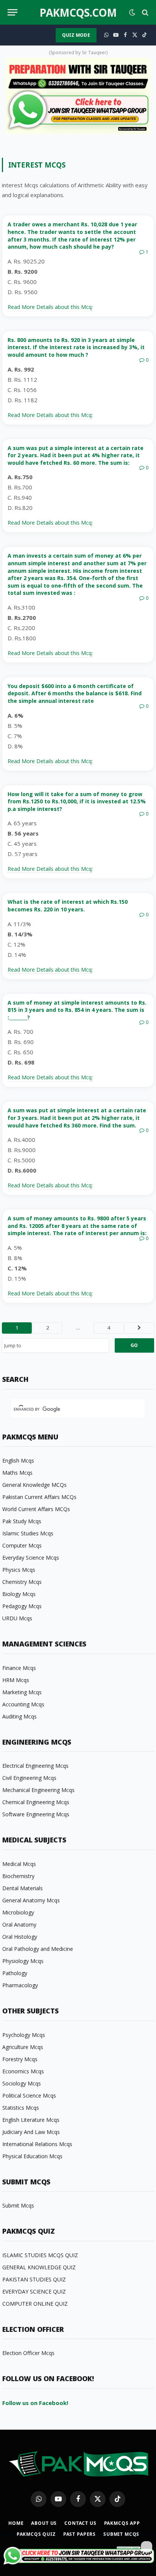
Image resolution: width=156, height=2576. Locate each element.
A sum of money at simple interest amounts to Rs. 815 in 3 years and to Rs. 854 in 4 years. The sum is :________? (77, 1010)
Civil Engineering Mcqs (29, 1778)
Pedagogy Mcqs (22, 1606)
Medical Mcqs (19, 1864)
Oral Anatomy (19, 1925)
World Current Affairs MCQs (36, 1509)
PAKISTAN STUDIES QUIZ (34, 2279)
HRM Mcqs (16, 1680)
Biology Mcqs (19, 1594)
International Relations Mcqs (37, 2144)
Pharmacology (20, 1985)
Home (16, 2523)
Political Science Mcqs (29, 2095)
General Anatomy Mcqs (31, 1900)
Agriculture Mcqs (23, 2047)
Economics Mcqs (23, 2071)
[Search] (144, 12)
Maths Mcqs (17, 1473)
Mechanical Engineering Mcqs (38, 1790)
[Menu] (12, 12)
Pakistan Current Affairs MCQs (39, 1497)
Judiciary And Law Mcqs (31, 2132)
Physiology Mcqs (23, 1961)
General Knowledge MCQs (34, 1485)
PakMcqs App (122, 2523)
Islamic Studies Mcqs (28, 1533)
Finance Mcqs (19, 1668)
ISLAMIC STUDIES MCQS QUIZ (40, 2255)
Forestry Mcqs (20, 2059)
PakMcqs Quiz (36, 2534)
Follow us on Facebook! (35, 2403)
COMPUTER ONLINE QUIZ (35, 2304)
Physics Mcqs (19, 1570)
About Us (44, 2523)
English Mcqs (18, 1460)
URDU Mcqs (17, 1618)
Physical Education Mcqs (32, 2156)
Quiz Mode (76, 35)
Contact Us (80, 2523)
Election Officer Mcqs (28, 2353)
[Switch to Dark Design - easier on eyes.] (132, 13)
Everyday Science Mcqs (31, 1558)
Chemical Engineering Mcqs (36, 1802)
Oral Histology (20, 1937)
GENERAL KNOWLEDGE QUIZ (39, 2267)
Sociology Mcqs (22, 2083)
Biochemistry (18, 1876)
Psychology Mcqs (24, 2035)
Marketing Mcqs (22, 1692)
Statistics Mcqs (21, 2108)
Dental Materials (23, 1888)
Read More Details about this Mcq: (50, 307)
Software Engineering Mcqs (36, 1814)
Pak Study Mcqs (22, 1521)
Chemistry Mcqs (22, 1582)
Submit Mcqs (18, 2205)
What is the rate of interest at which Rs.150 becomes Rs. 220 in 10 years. (68, 905)
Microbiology (18, 1912)
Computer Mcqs (22, 1545)
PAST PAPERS (80, 2534)
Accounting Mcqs (23, 1704)
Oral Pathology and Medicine (38, 1949)
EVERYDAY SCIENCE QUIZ (34, 2291)
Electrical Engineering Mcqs (35, 1766)
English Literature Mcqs (31, 2120)
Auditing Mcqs (19, 1716)
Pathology (15, 1973)
